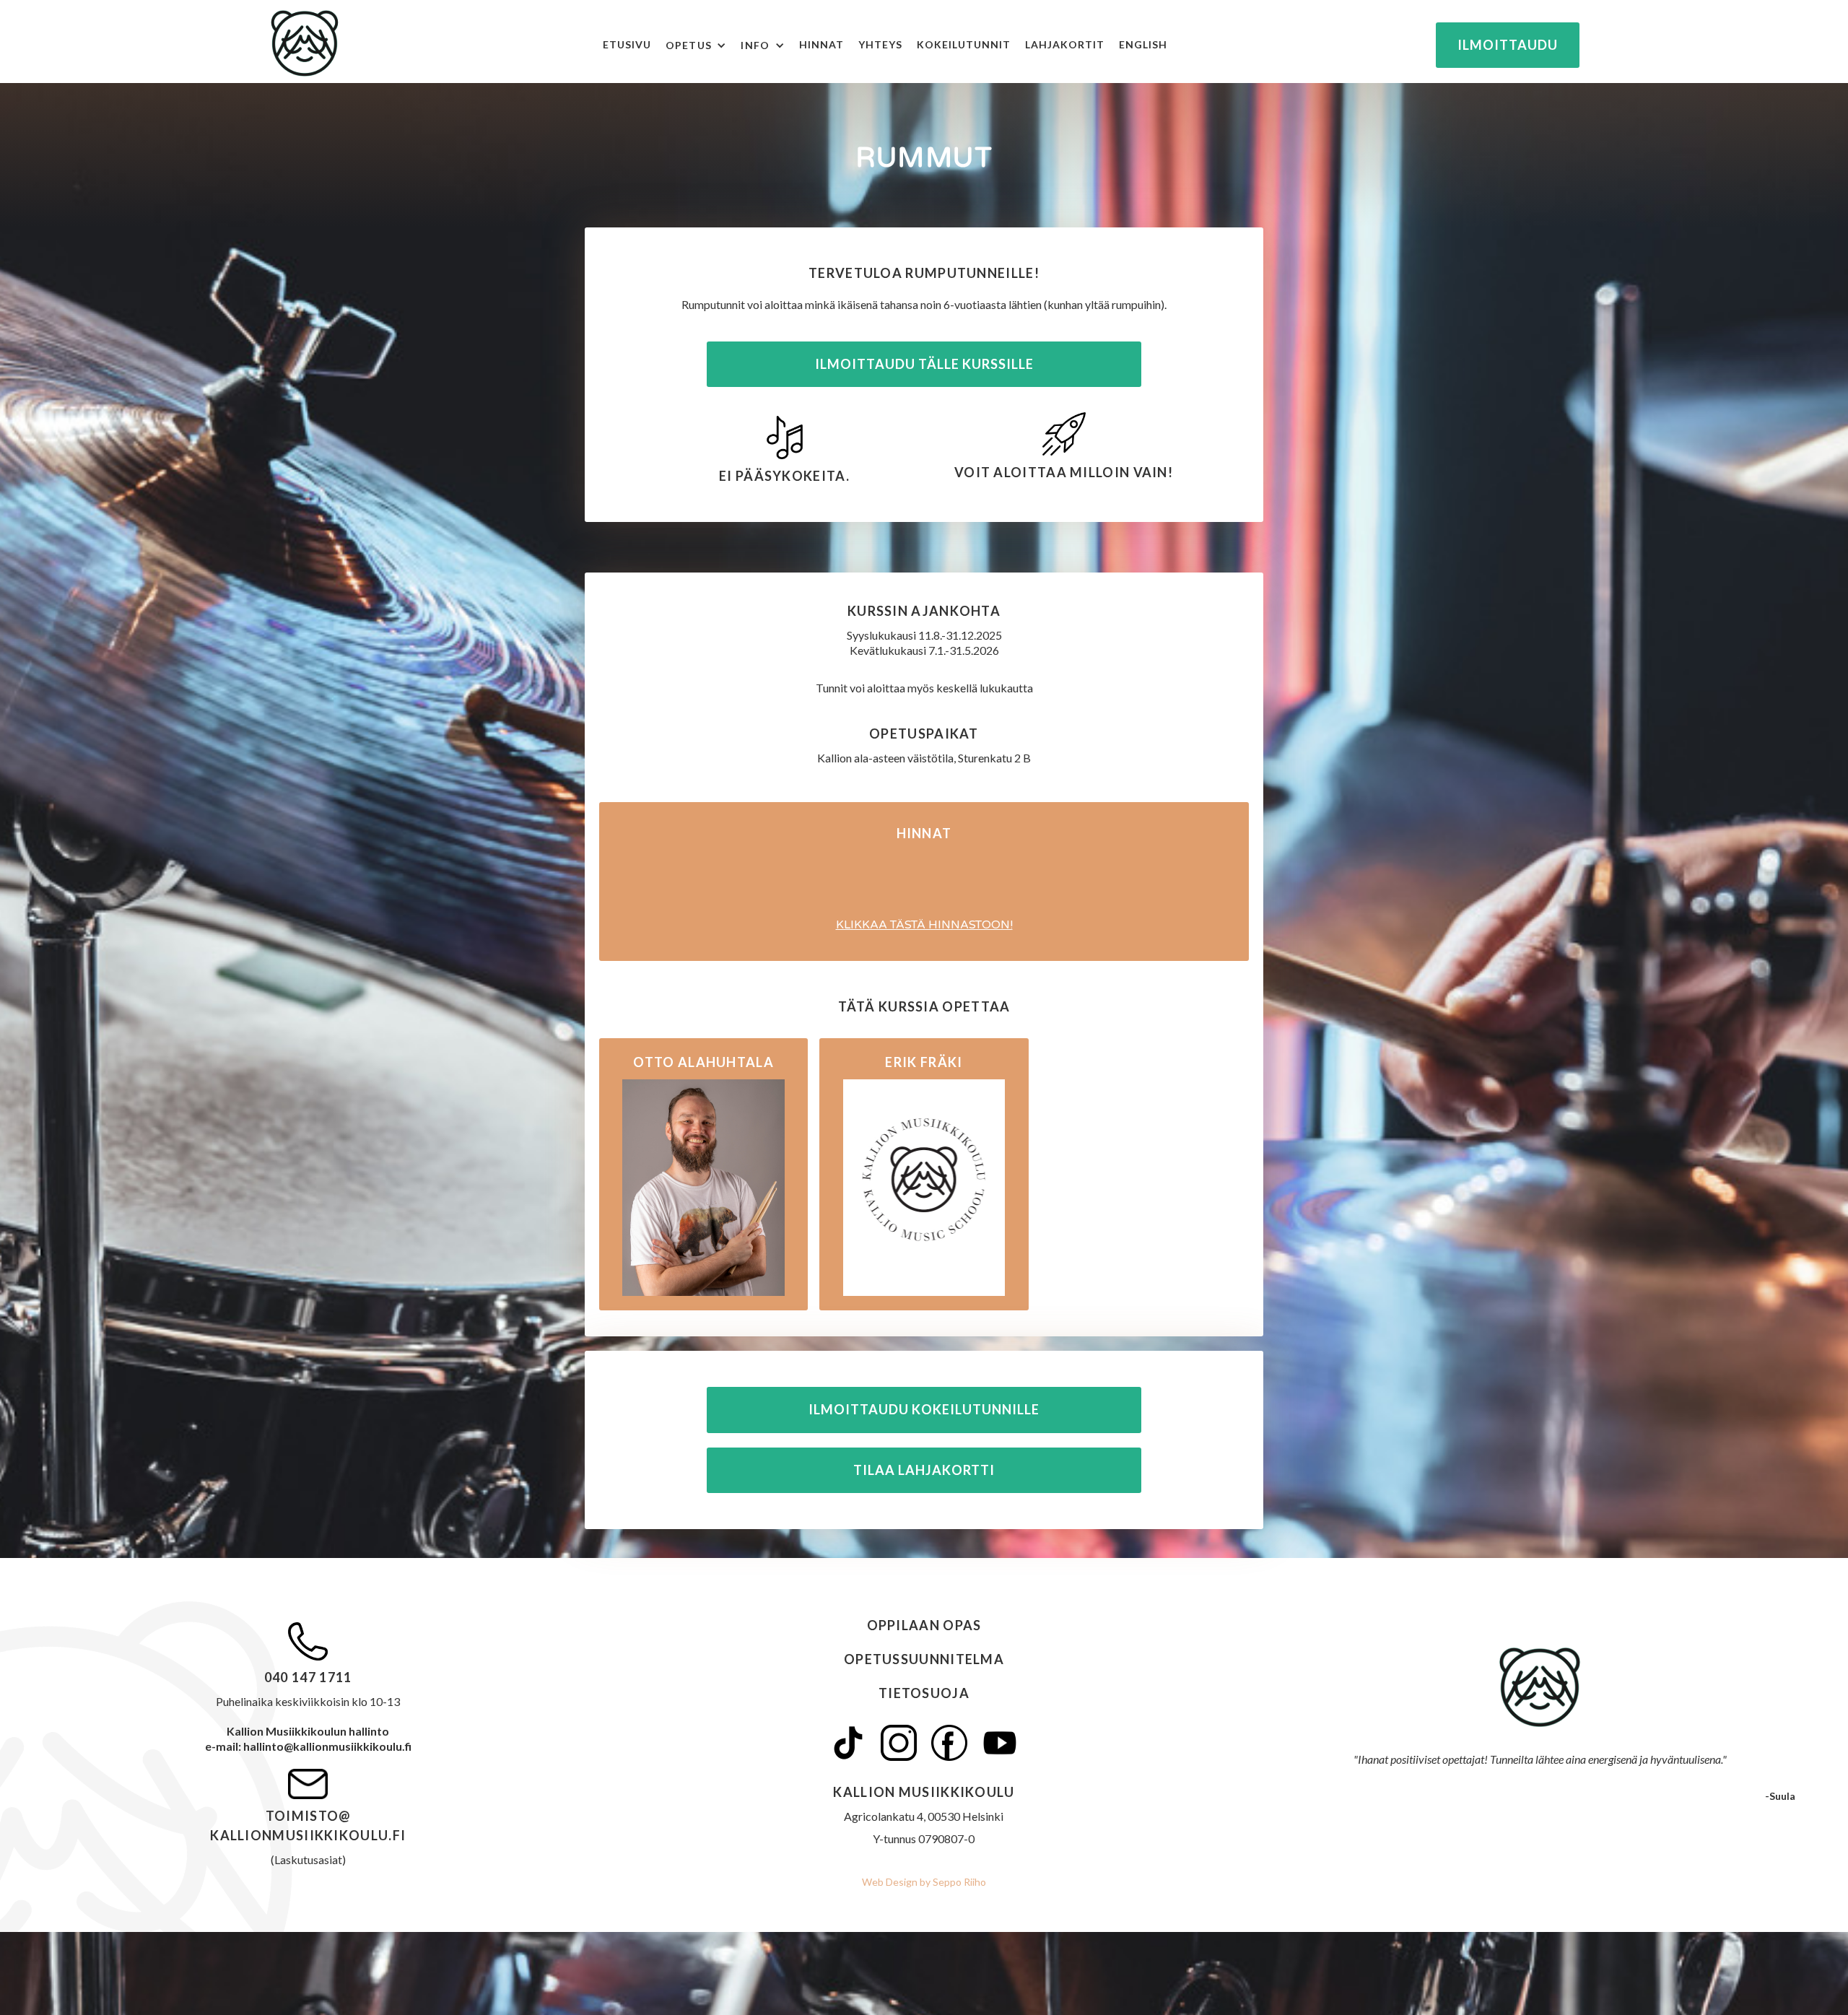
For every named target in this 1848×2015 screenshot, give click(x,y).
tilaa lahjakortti (924, 1470)
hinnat (821, 44)
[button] (703, 45)
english (1143, 44)
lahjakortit (1065, 44)
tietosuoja (924, 1693)
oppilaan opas (924, 1625)
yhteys (880, 44)
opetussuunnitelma (924, 1659)
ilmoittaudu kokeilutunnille (924, 1409)
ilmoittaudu (1508, 45)
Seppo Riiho (958, 1882)
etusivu (627, 44)
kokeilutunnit (964, 44)
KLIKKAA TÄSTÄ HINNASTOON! (924, 925)
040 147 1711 (308, 1677)
